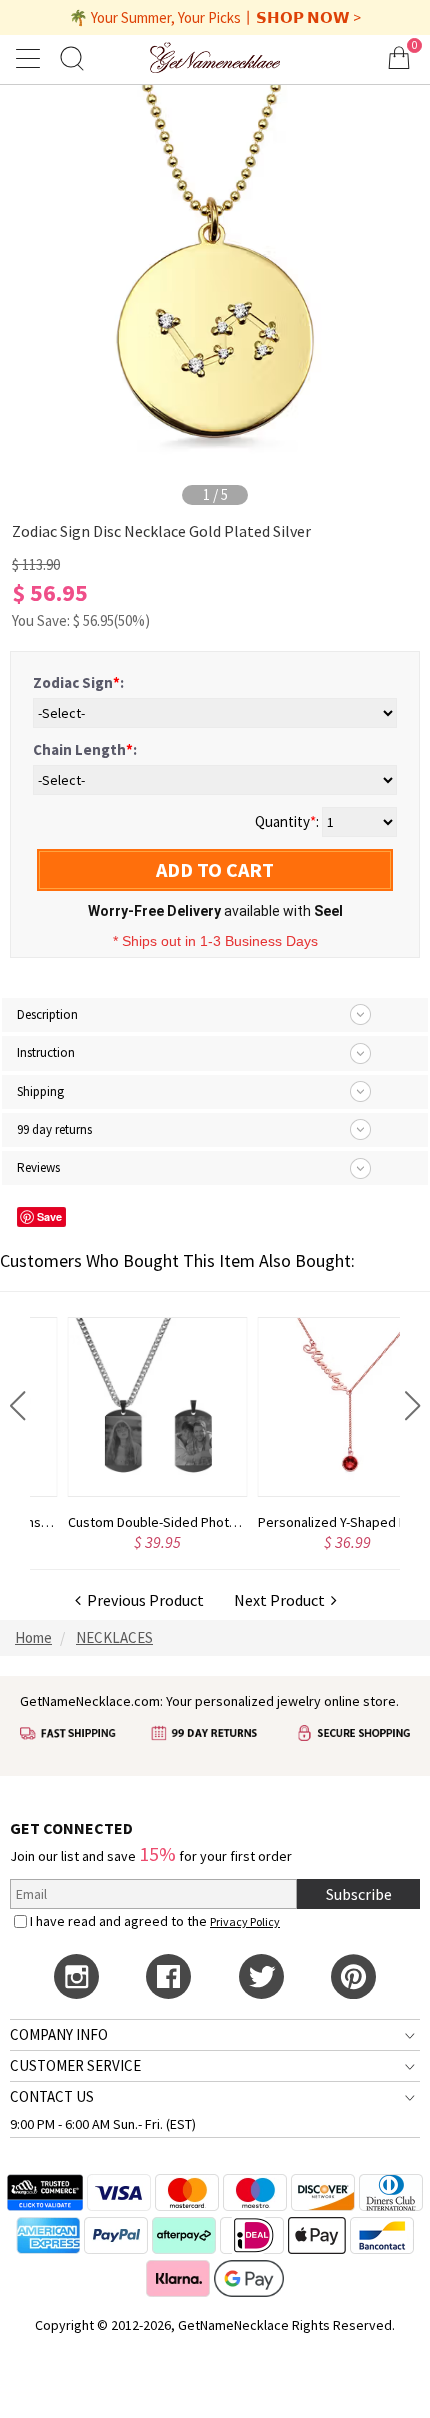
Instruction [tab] (46, 1052)
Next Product (282, 1600)
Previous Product (142, 1600)
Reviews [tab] (38, 1167)
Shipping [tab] (40, 1091)
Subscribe (359, 1894)
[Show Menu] (31, 58)
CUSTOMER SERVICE (75, 2065)
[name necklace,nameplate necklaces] (215, 57)
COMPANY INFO (59, 2034)
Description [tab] (47, 1014)
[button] (17, 1406)
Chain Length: (85, 749)
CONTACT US (52, 2096)
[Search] (72, 57)
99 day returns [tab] (54, 1129)
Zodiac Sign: (78, 682)
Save (49, 1216)
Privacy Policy (245, 1921)
